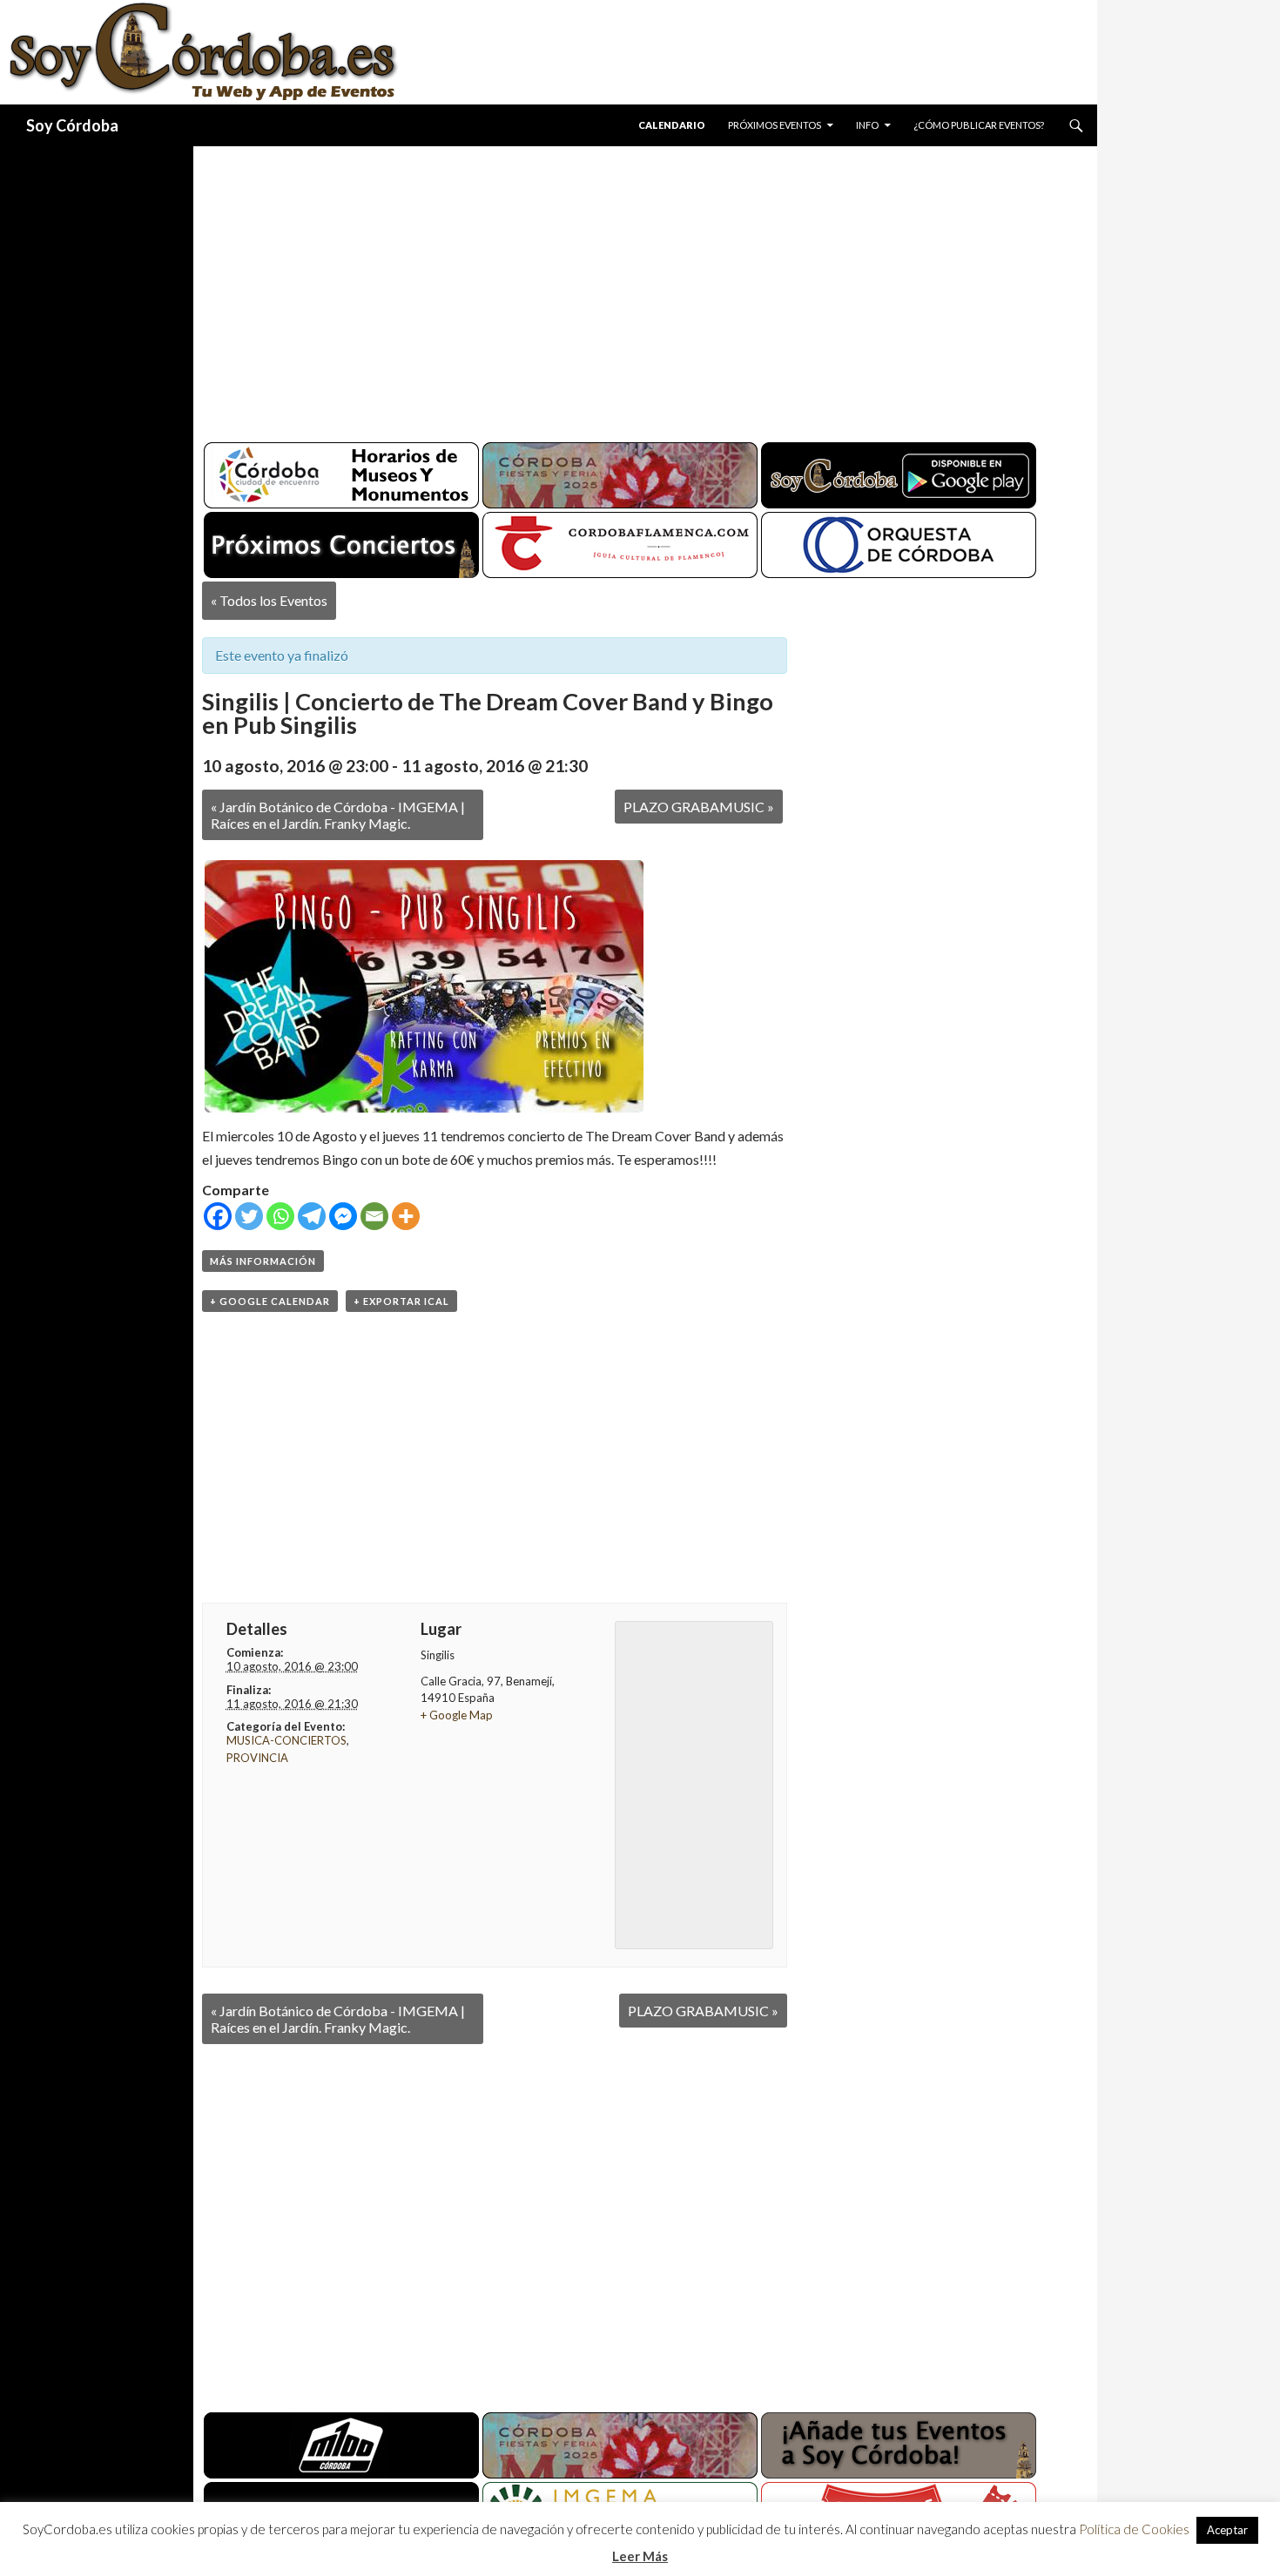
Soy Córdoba (72, 125)
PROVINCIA (257, 1758)
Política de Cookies (1134, 2529)
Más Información (263, 1261)
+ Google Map (457, 1715)
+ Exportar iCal (401, 1301)
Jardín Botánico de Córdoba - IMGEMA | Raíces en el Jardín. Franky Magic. (338, 815)
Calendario (672, 125)
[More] (406, 1216)
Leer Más (640, 2556)
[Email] (374, 1216)
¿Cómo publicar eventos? (979, 125)
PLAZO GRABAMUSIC (699, 807)
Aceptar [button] (1227, 2530)
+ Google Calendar (270, 1301)
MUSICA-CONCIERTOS (286, 1740)
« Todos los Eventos (269, 600)
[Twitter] (249, 1216)
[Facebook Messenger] (343, 1216)
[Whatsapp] (280, 1216)
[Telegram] (312, 1216)
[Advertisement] (629, 287)
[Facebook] (218, 1216)
